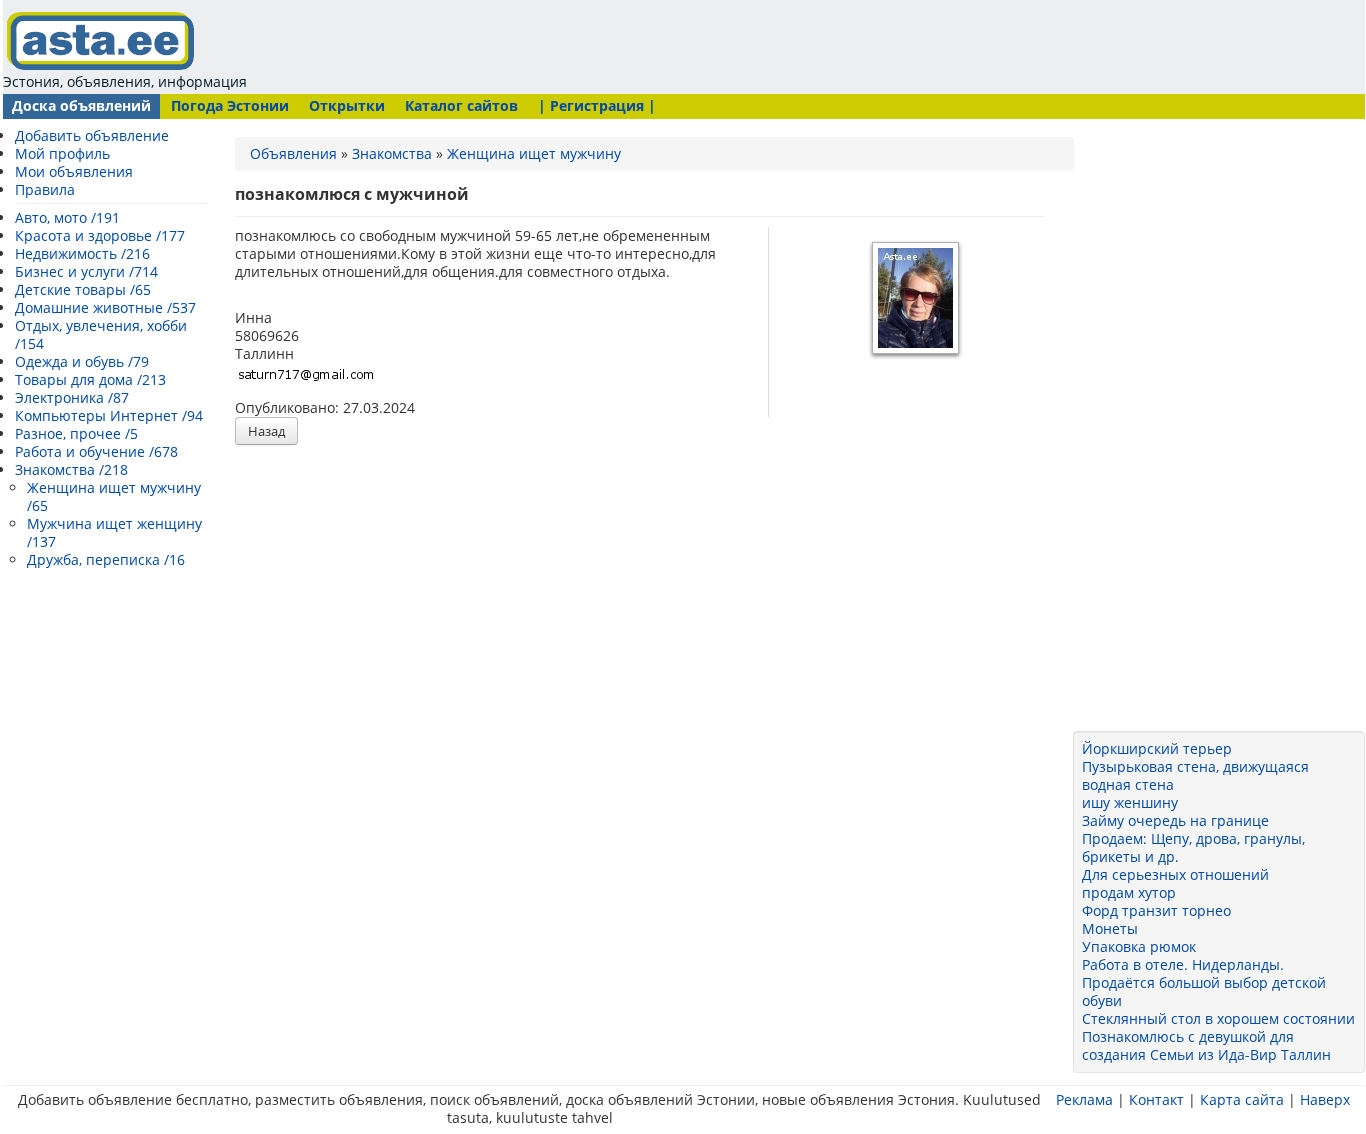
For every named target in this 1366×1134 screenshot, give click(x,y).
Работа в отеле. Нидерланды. (1183, 964)
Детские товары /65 (83, 289)
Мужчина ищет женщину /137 (114, 532)
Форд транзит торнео (1156, 910)
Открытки (347, 105)
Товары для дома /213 (90, 379)
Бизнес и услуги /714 (86, 271)
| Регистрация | (597, 105)
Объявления (293, 153)
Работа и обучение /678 (96, 451)
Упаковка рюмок (1139, 946)
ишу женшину (1130, 802)
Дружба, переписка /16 (106, 559)
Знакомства (392, 153)
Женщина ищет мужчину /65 (114, 496)
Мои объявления (74, 171)
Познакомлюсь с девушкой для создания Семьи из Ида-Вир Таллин (1206, 1045)
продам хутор (1129, 892)
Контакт (1156, 1099)
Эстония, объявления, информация (125, 81)
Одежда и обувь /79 (82, 361)
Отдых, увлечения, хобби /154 (101, 334)
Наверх (1325, 1099)
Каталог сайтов (461, 105)
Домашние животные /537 (105, 307)
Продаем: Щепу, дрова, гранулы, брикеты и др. (1193, 847)
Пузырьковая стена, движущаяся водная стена (1195, 775)
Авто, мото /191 (67, 217)
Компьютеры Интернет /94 (109, 415)
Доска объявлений (81, 105)
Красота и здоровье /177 (100, 235)
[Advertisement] (635, 45)
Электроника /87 (72, 397)
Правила (45, 189)
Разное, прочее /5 (76, 433)
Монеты (1110, 928)
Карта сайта (1242, 1099)
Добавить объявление (92, 135)
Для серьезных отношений (1175, 874)
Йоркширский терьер (1157, 748)
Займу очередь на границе (1175, 820)
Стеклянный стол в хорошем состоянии (1218, 1018)
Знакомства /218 (71, 469)
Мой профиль (62, 153)
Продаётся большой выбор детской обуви (1204, 991)
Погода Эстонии (230, 105)
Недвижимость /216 (82, 253)
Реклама (1084, 1099)
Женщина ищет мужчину (534, 153)
